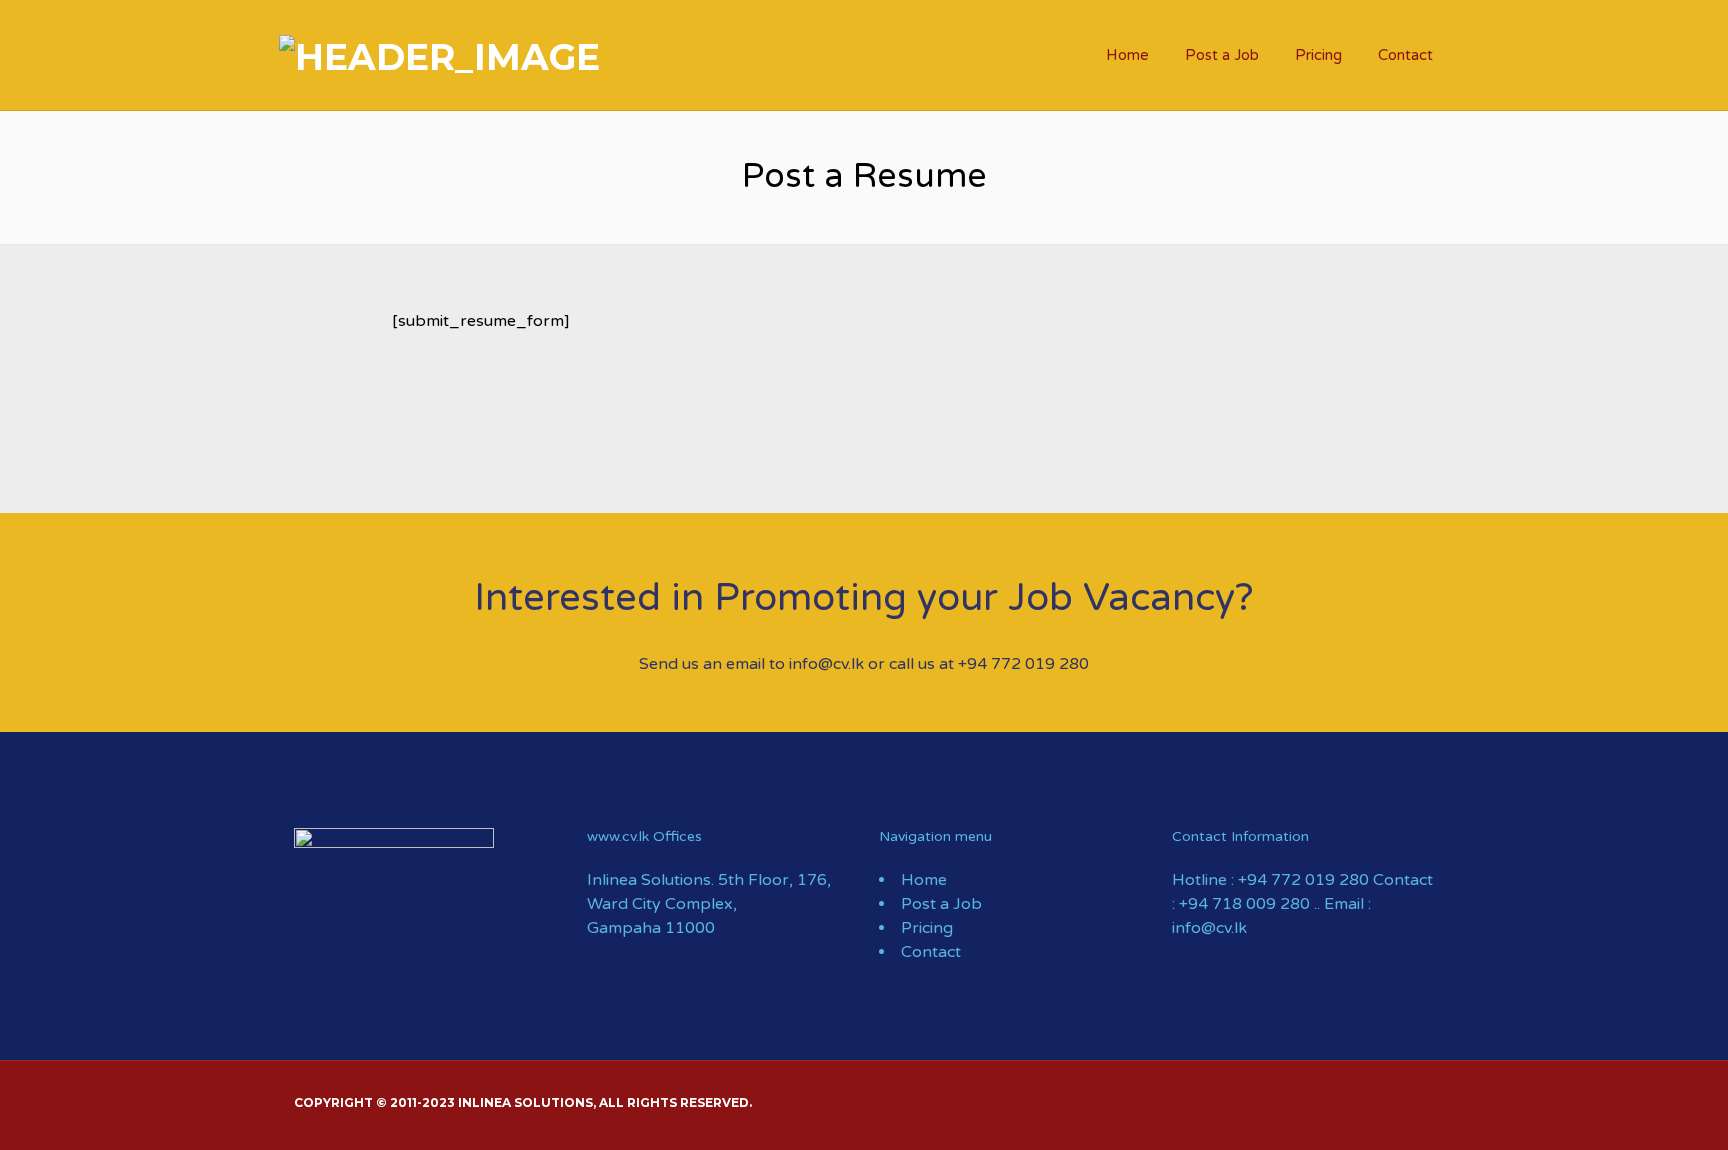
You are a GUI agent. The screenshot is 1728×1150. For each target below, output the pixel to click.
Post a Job (1222, 55)
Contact (1405, 55)
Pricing (1318, 55)
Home (1127, 55)
